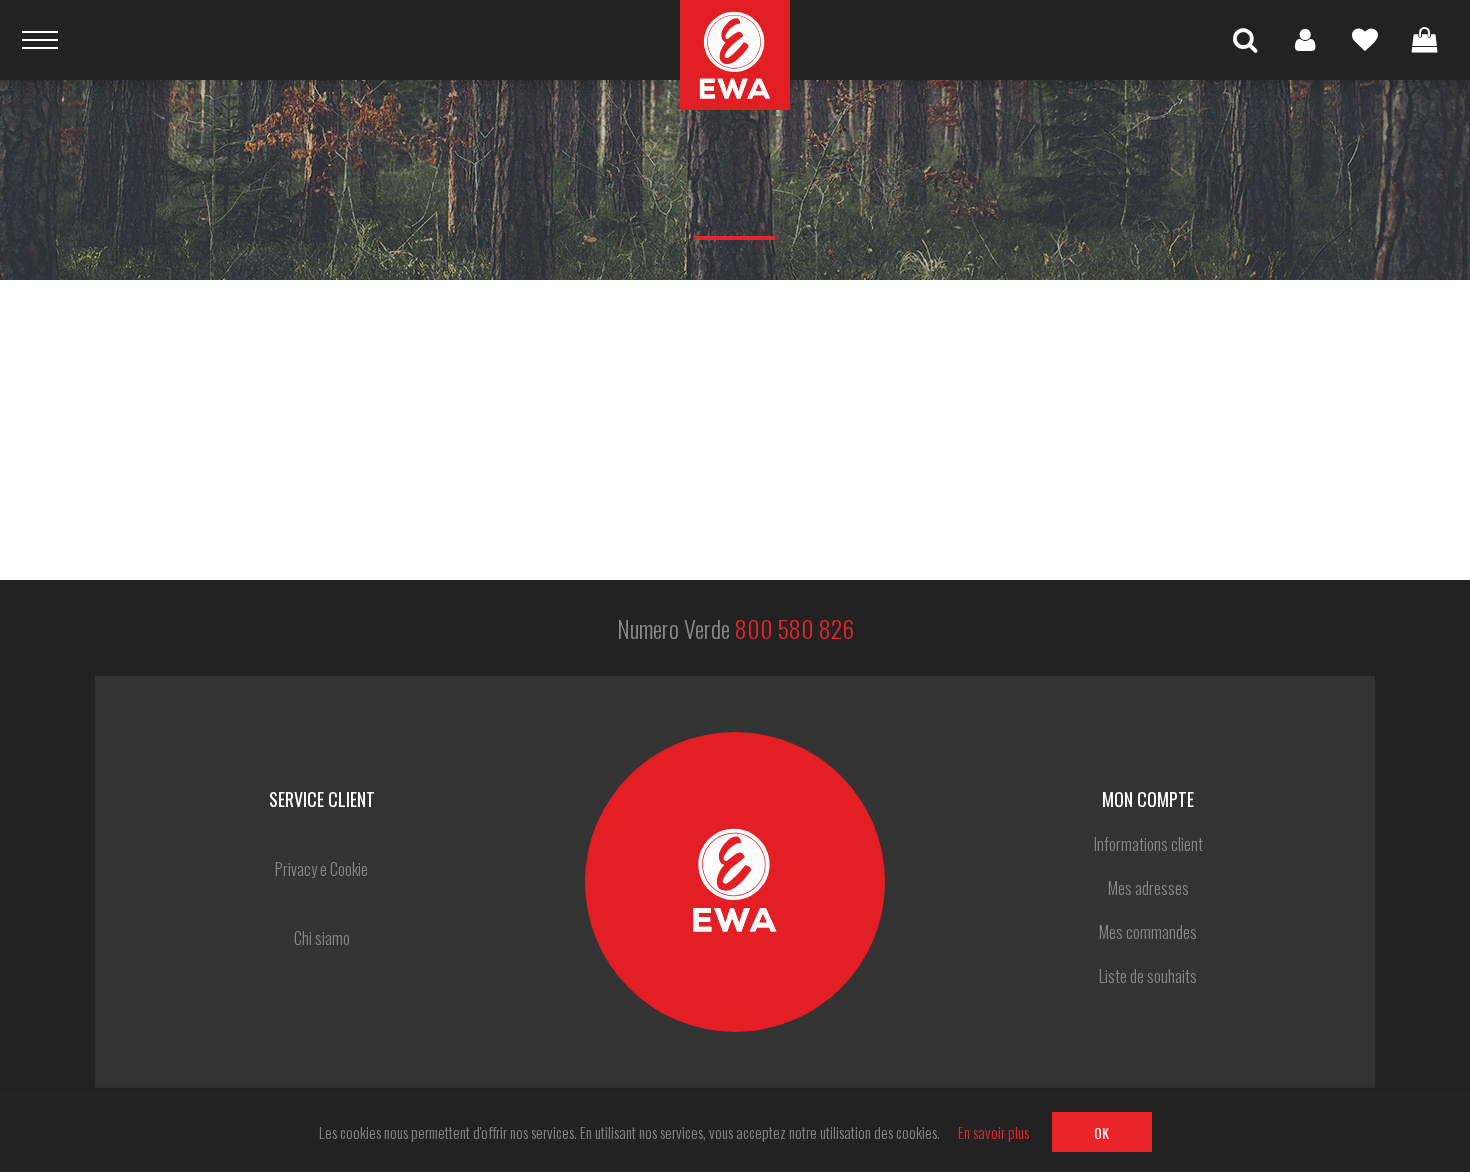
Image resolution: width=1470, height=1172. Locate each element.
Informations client (1148, 844)
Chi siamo (322, 938)
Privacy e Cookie (321, 869)
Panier (1425, 40)
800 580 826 (794, 628)
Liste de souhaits (1365, 40)
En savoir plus (993, 1132)
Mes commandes (1148, 932)
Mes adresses (1148, 888)
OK (1101, 1132)
